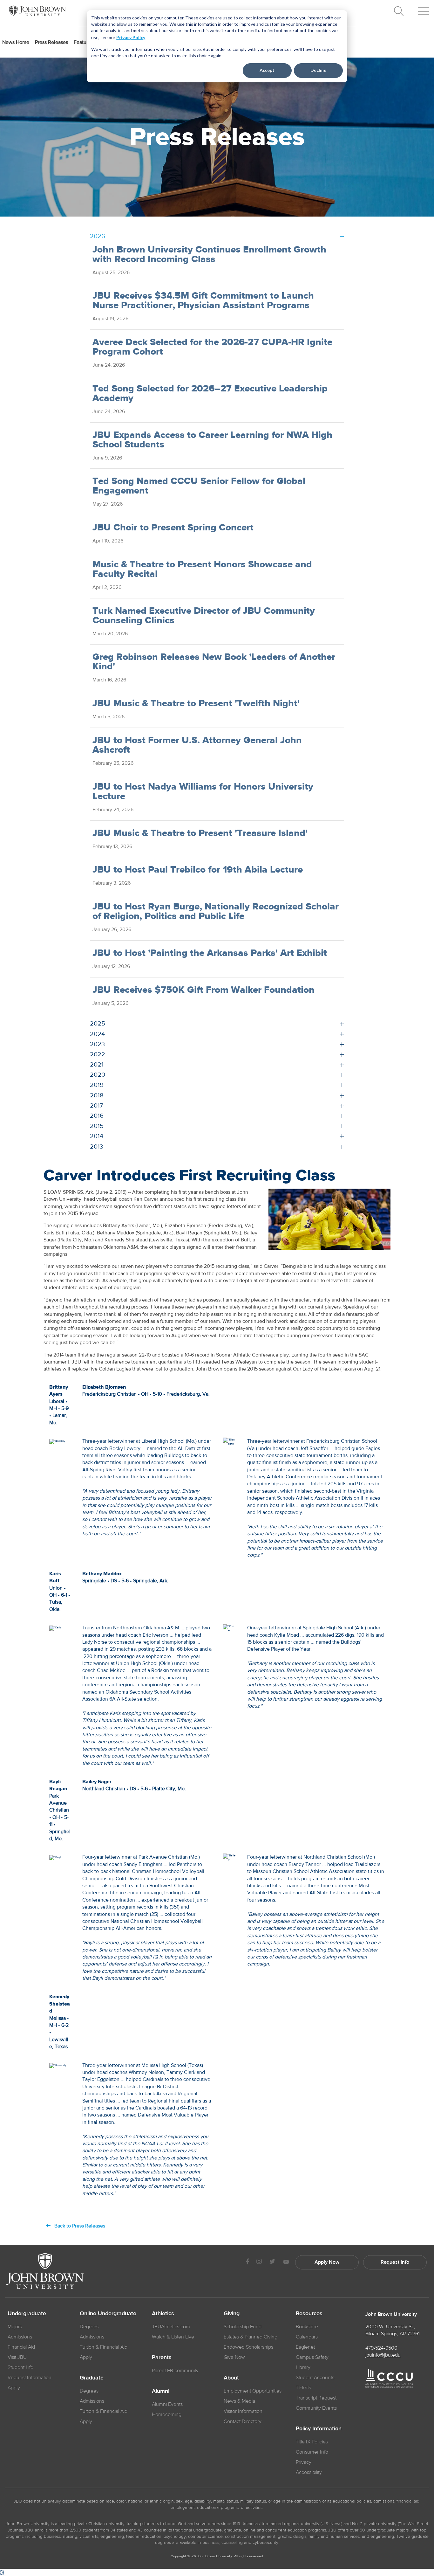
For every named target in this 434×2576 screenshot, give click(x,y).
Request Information (30, 2378)
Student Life (20, 2367)
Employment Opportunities (253, 2391)
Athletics (163, 2314)
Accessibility (309, 2472)
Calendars (307, 2337)
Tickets (303, 2388)
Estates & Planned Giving (251, 2337)
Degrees (89, 2327)
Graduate (92, 2378)
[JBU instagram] (259, 2262)
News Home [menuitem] (16, 42)
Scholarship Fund (243, 2327)
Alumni (161, 2391)
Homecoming (167, 2414)
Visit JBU (17, 2357)
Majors (15, 2327)
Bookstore (307, 2327)
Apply (14, 2388)
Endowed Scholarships (248, 2347)
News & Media (239, 2401)
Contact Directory (243, 2421)
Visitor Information (243, 2411)
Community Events (316, 2408)
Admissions (20, 2337)
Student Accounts (315, 2378)
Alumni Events (167, 2404)
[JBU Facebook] (247, 2262)
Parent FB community (175, 2371)
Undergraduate (27, 2314)
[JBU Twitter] (272, 2262)
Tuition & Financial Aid (104, 2347)
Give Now (234, 2357)
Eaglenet (305, 2347)
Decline (318, 70)
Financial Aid (21, 2347)
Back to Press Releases (79, 2226)
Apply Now (327, 2262)
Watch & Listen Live (173, 2337)
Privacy (304, 2462)
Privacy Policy (131, 37)
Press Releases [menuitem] (51, 42)
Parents (162, 2358)
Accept (267, 70)
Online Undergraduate (108, 2314)
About (231, 2378)
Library (303, 2367)
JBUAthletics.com (171, 2327)
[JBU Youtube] (286, 2262)
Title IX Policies (312, 2442)
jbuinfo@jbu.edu (383, 2355)
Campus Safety (312, 2357)
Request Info (395, 2262)
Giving (232, 2314)
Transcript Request (316, 2398)
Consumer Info (312, 2452)
